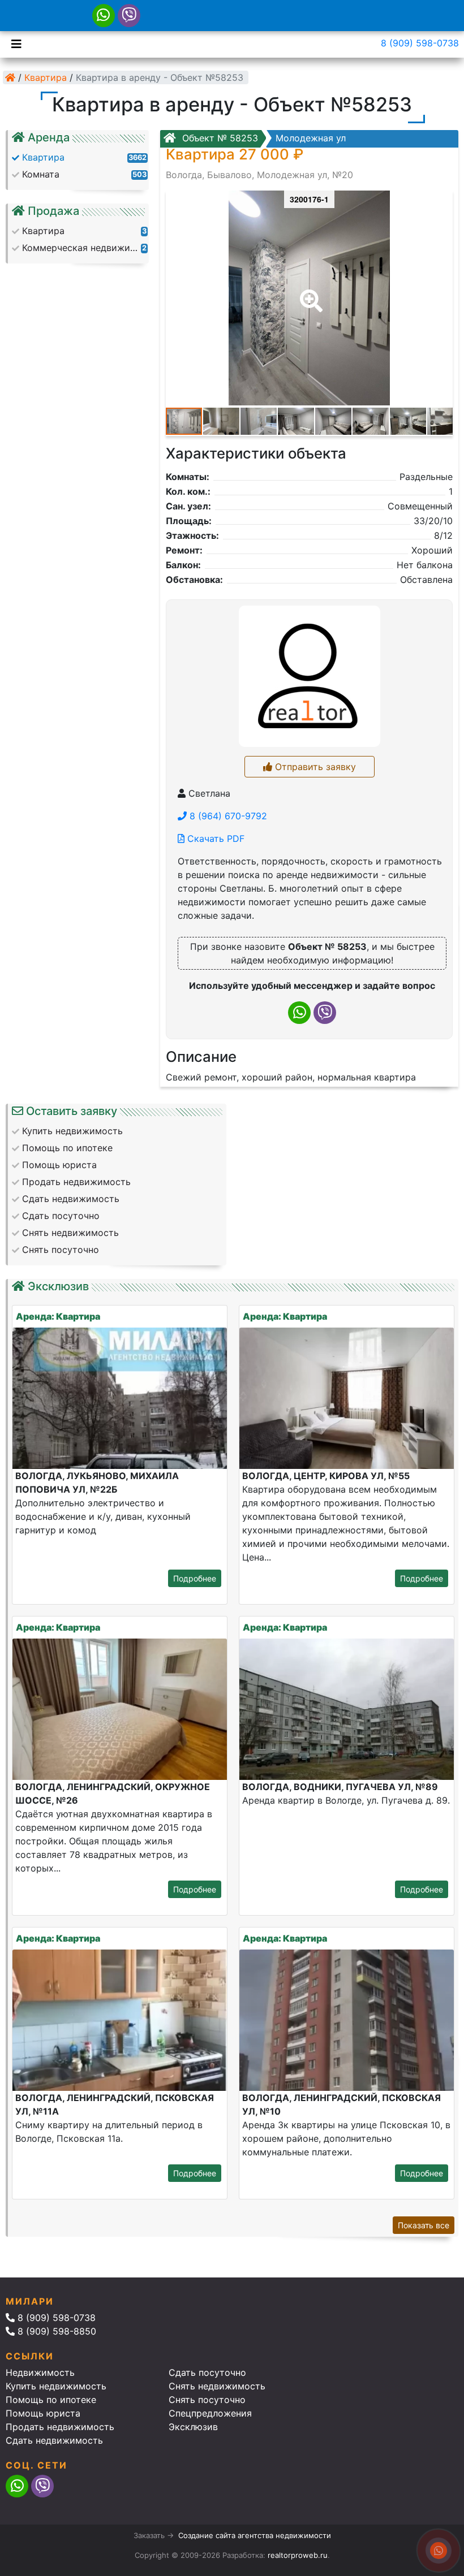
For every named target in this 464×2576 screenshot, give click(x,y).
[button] (309, 293)
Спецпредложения (210, 2413)
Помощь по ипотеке (51, 2400)
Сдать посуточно (207, 2372)
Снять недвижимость (217, 2386)
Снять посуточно (207, 2400)
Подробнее (195, 1578)
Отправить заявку (314, 767)
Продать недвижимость (60, 2427)
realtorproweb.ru (298, 2555)
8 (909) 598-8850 (55, 2331)
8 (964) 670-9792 (227, 816)
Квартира (46, 77)
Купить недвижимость (56, 2386)
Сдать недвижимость (54, 2440)
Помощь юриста (43, 2413)
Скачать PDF (214, 839)
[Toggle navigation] (14, 43)
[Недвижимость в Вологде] (10, 77)
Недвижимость (40, 2372)
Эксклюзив (193, 2427)
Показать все (424, 2225)
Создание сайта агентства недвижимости (255, 2535)
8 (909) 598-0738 (420, 43)
